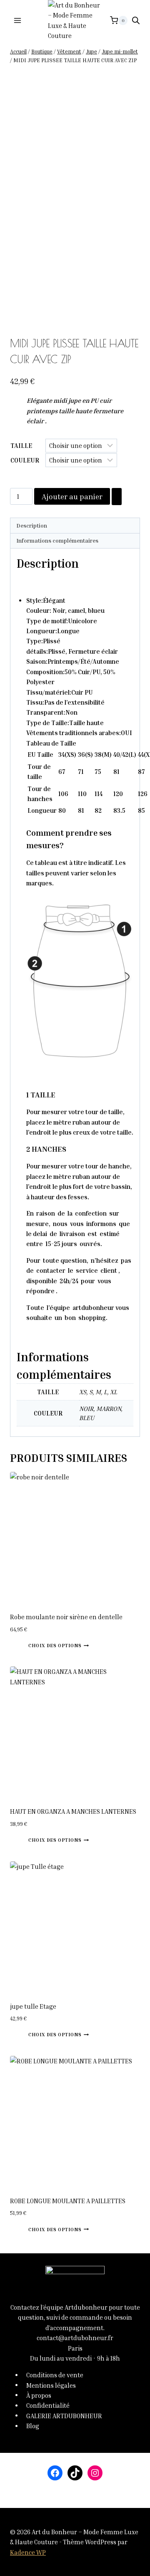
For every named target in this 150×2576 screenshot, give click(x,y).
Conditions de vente (55, 2375)
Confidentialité (48, 2405)
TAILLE (21, 445)
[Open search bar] (136, 20)
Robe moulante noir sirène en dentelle (66, 1617)
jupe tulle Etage (33, 2006)
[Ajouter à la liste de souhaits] (117, 497)
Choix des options (55, 1645)
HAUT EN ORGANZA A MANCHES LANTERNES (73, 1811)
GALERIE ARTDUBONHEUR (64, 2415)
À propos (39, 2395)
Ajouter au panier (72, 496)
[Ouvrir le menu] (18, 20)
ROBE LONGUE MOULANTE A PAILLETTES (68, 2201)
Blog (33, 2426)
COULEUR (25, 460)
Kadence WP (28, 2552)
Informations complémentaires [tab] (57, 541)
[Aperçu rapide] (25, 1645)
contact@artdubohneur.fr (75, 2338)
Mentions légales (51, 2385)
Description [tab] (32, 526)
